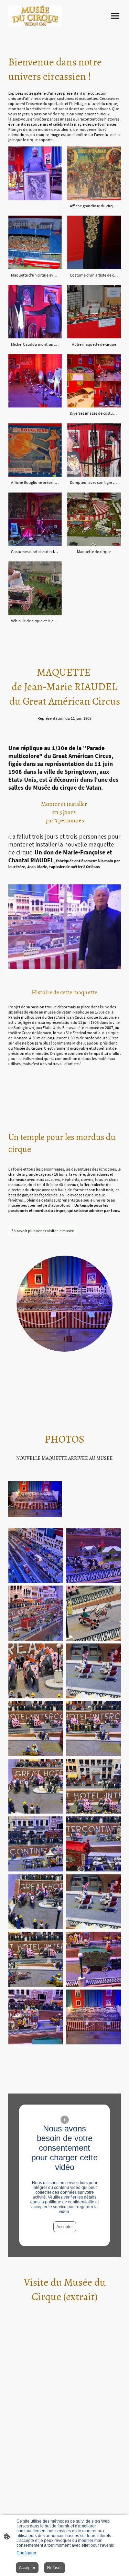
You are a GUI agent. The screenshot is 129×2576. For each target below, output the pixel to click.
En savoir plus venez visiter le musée (43, 1231)
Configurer (26, 2553)
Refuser (55, 2568)
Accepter (65, 2227)
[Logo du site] (35, 16)
